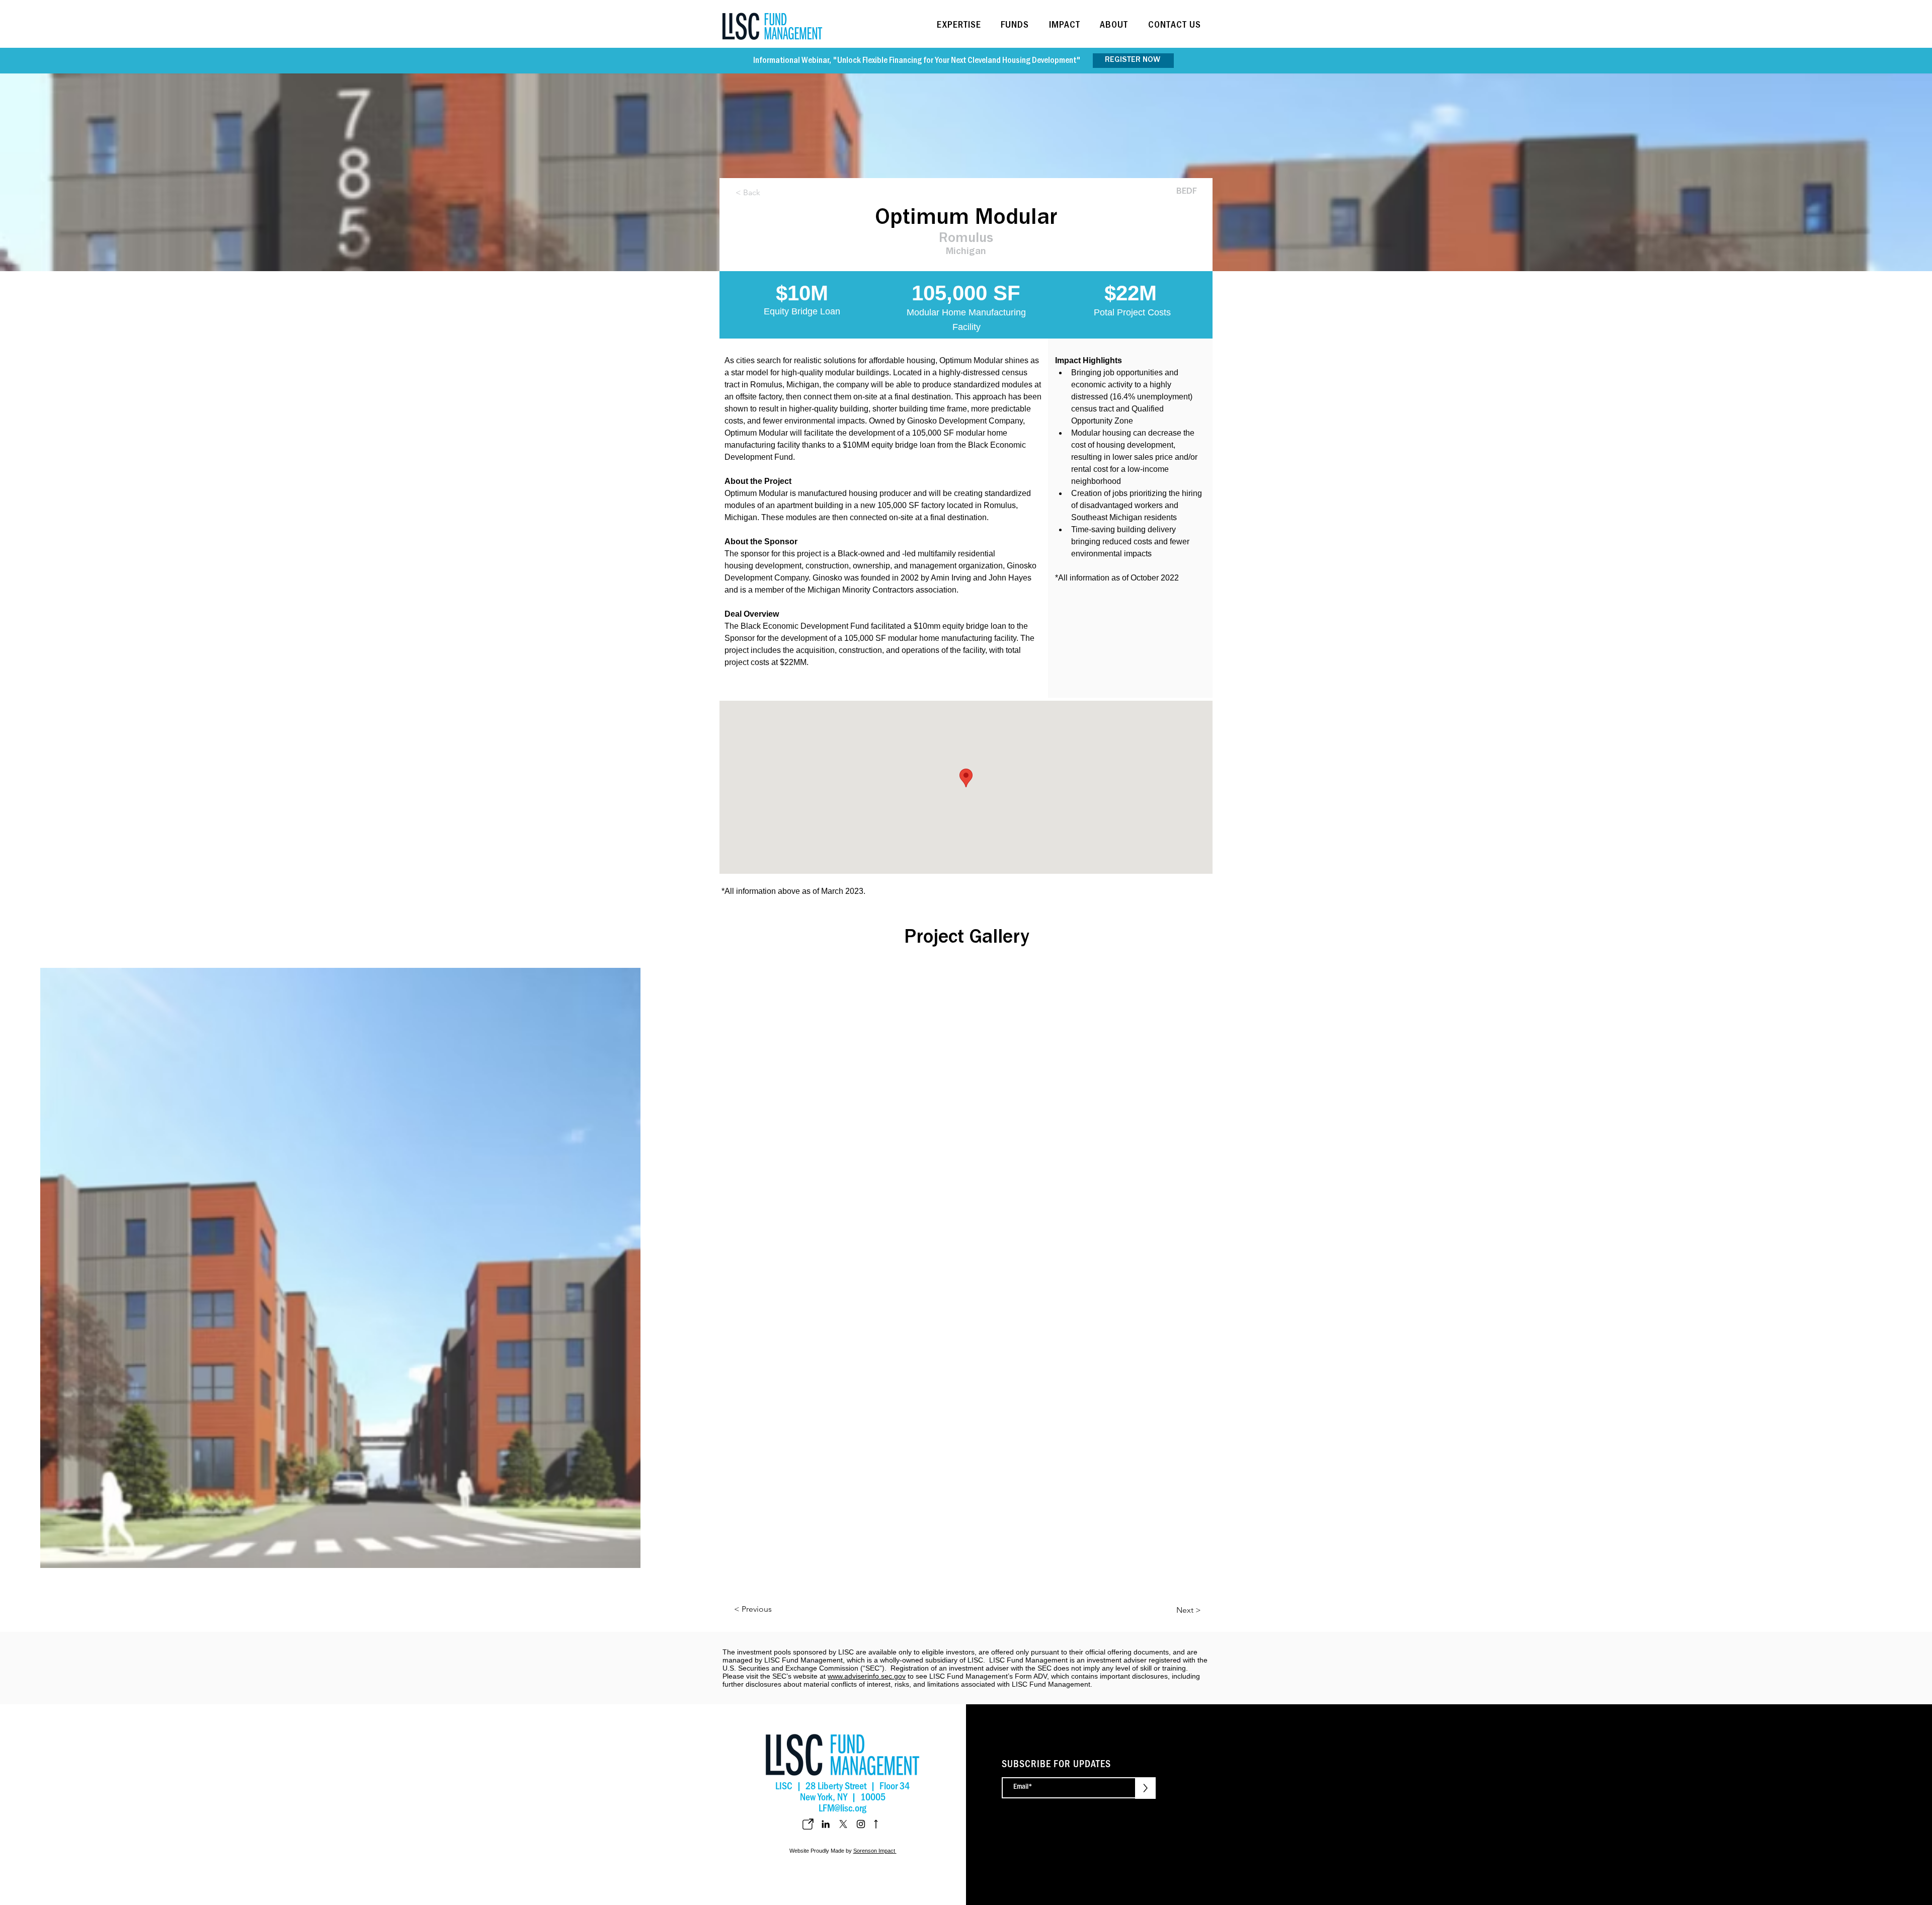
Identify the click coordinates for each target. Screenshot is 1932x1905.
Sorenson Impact (875, 1851)
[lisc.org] (808, 1824)
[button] (962, 26)
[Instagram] (861, 1824)
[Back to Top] (875, 1824)
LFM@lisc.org (842, 1810)
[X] (843, 1824)
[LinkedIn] (826, 1824)
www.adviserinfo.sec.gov (867, 1676)
